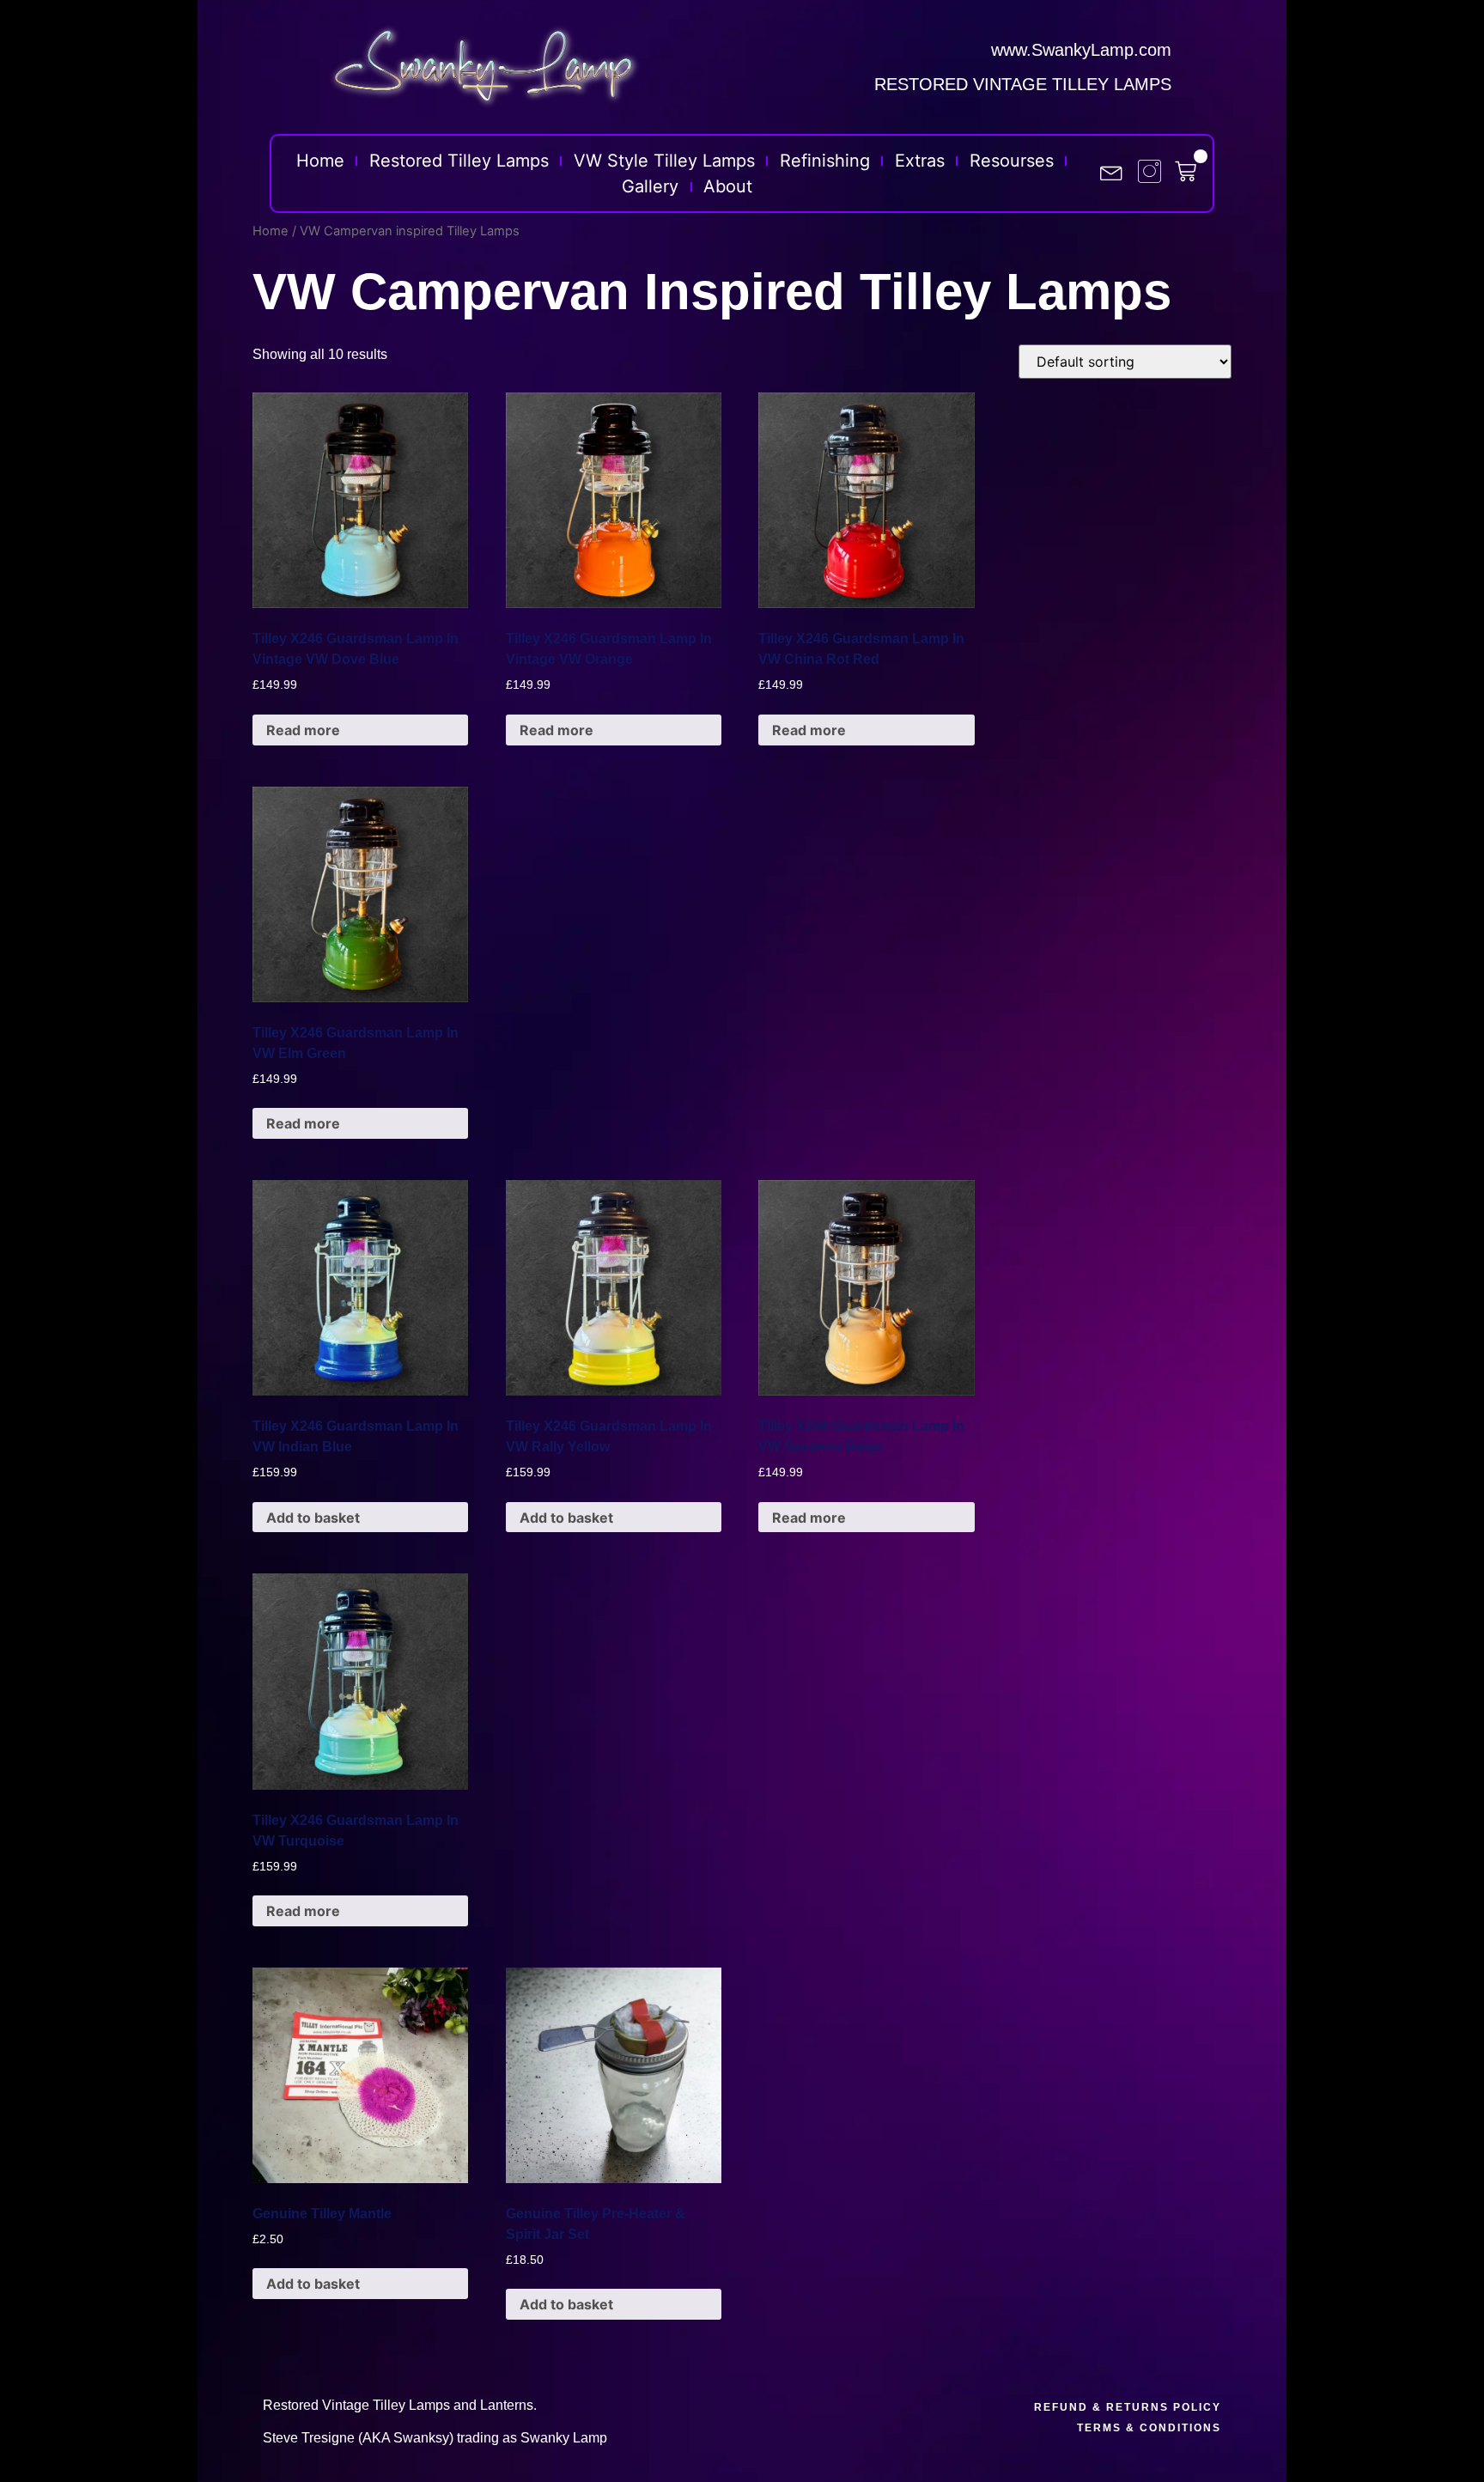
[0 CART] (1194, 171)
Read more (303, 730)
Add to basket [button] (313, 1518)
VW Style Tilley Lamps (664, 161)
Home (320, 161)
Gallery (650, 186)
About (728, 186)
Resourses (1012, 161)
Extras (920, 161)
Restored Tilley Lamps (459, 161)
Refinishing (825, 161)
